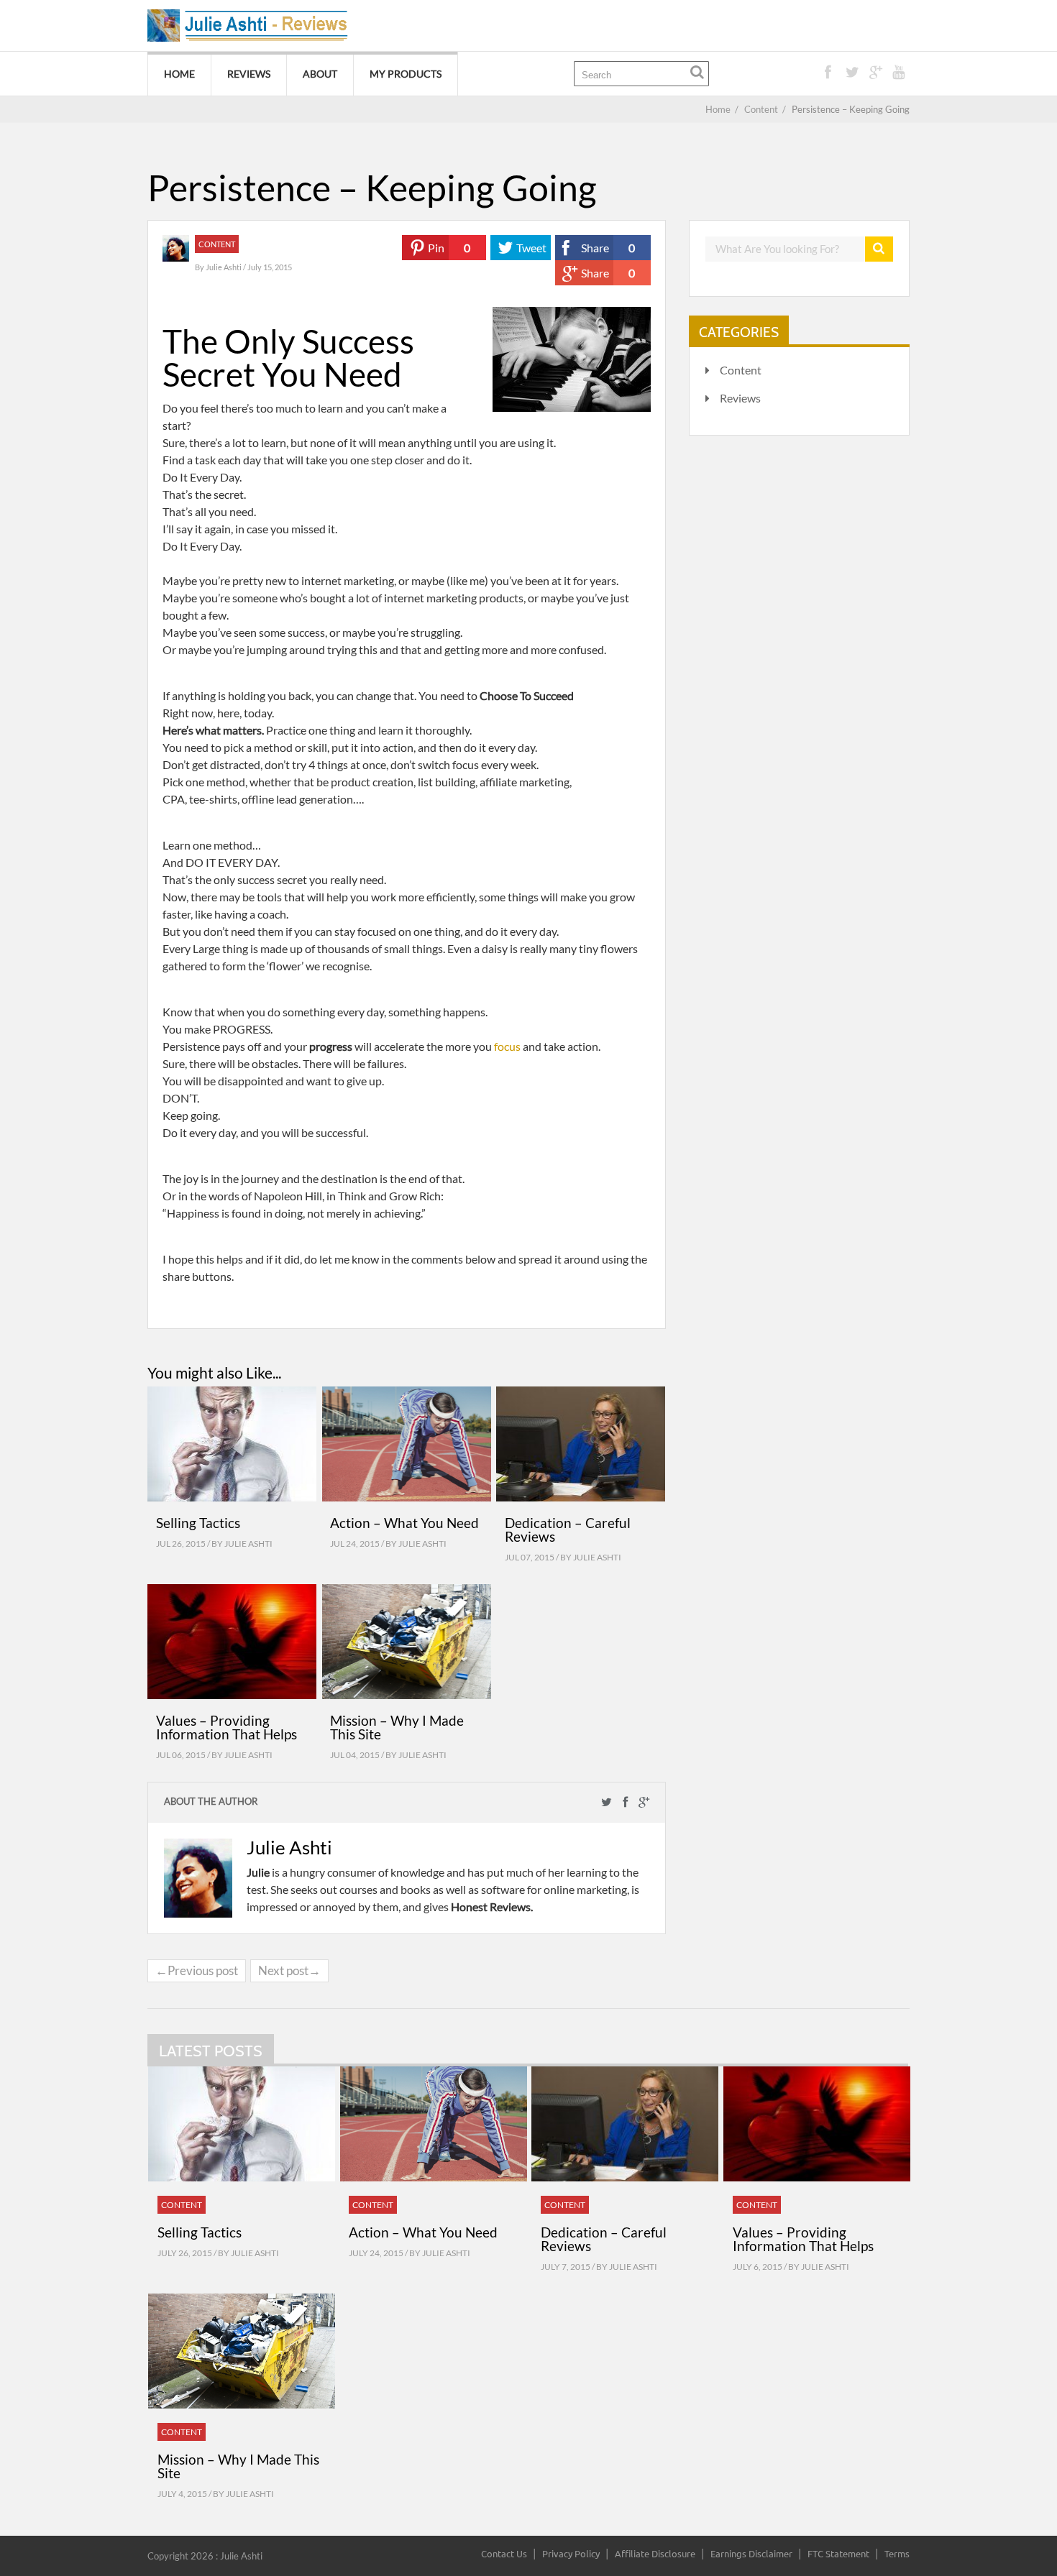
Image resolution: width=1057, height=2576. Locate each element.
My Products (406, 74)
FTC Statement (838, 2553)
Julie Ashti (224, 267)
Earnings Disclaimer (751, 2553)
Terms (897, 2553)
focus (507, 1046)
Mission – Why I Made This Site (397, 1727)
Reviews (249, 74)
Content (217, 244)
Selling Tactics (198, 1523)
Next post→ (289, 1970)
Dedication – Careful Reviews (568, 1529)
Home (179, 74)
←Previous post (197, 1970)
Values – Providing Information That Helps (226, 1727)
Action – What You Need (404, 1523)
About (320, 74)
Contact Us (504, 2553)
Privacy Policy (571, 2553)
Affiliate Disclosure (655, 2553)
